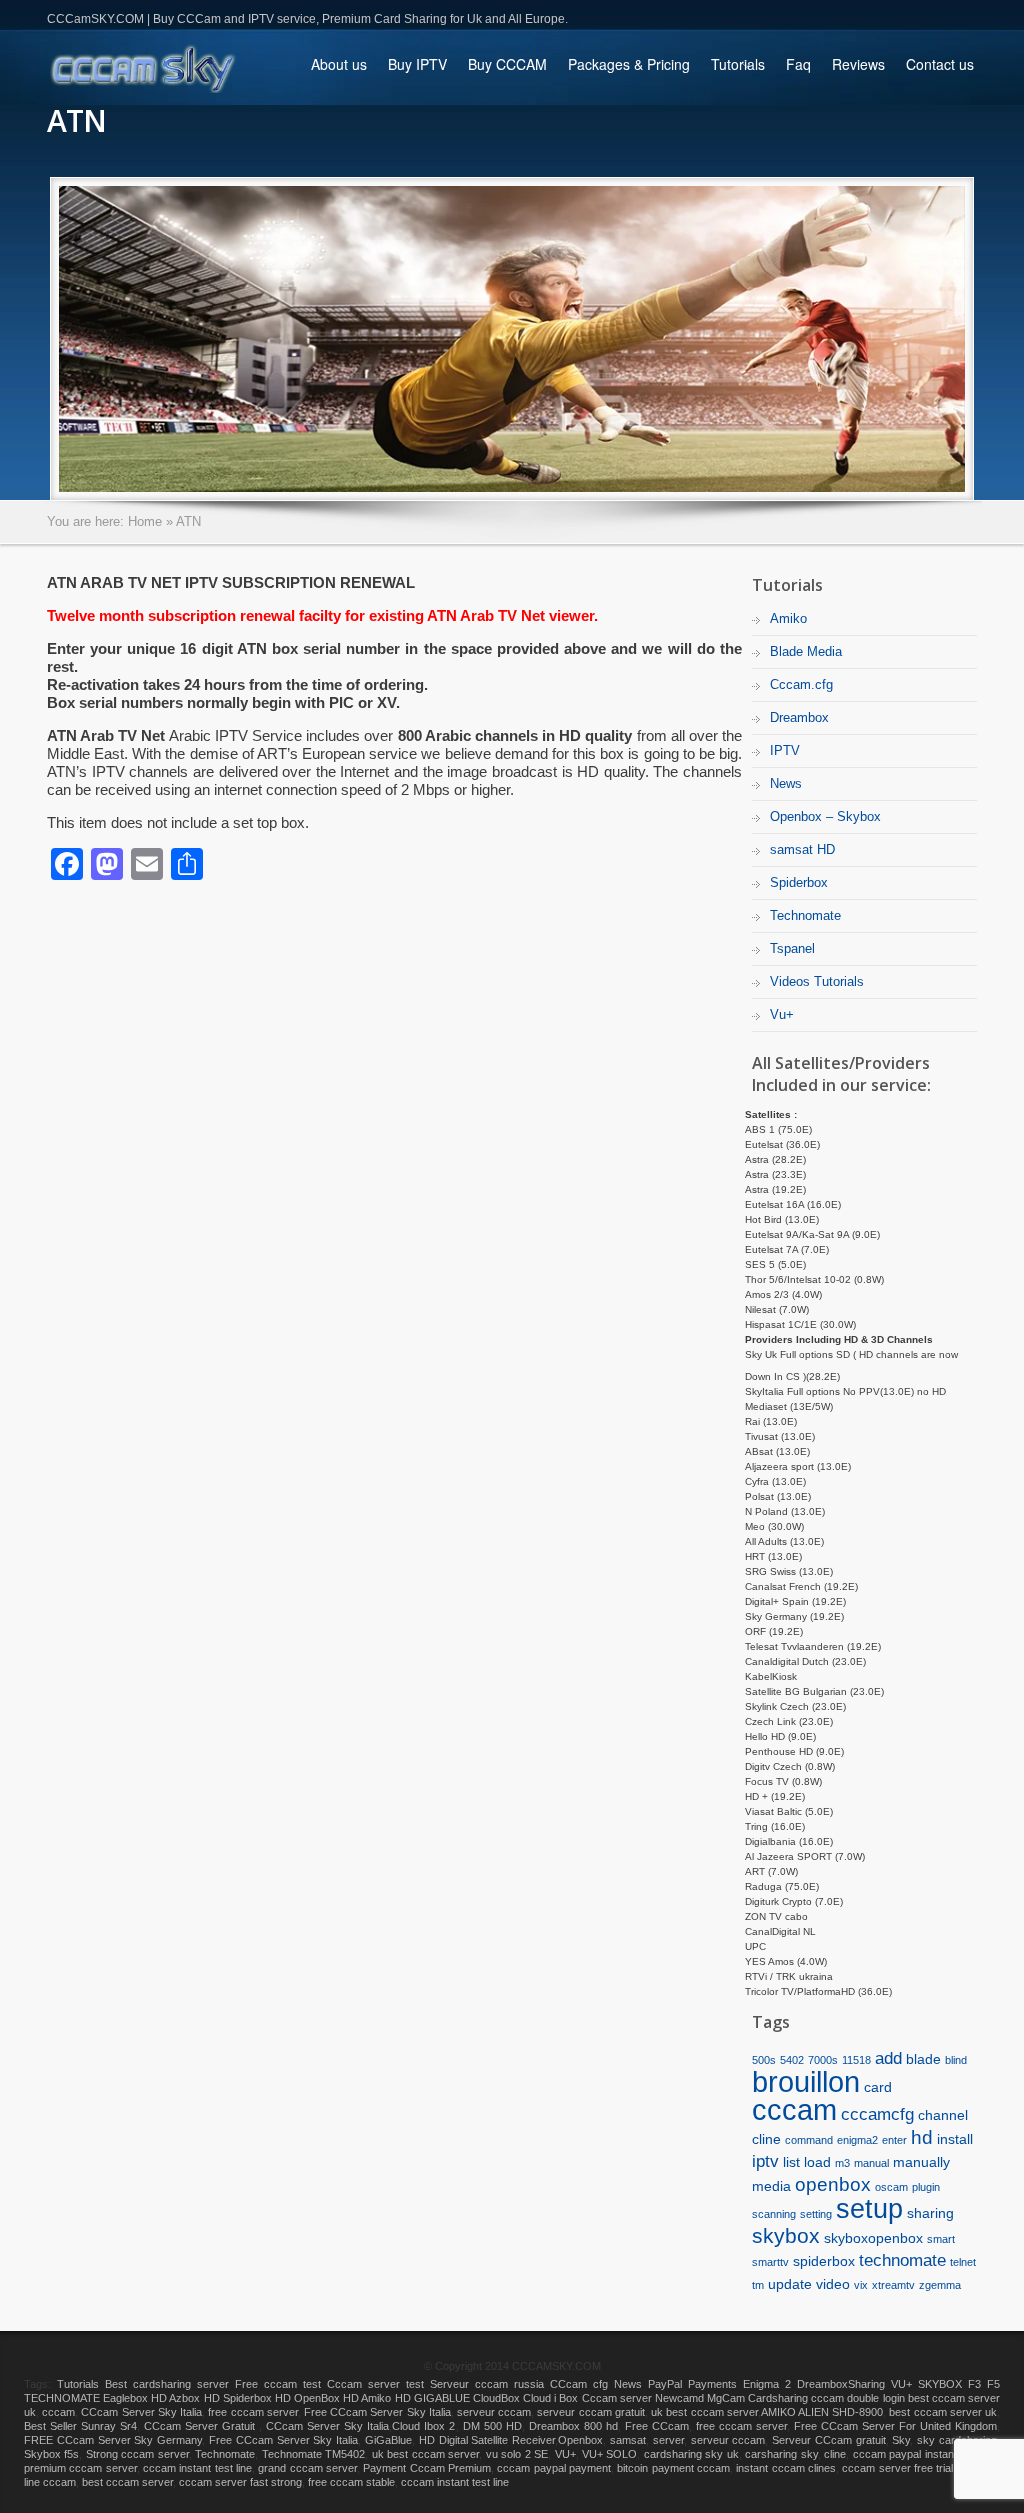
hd (922, 2137)
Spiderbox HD (257, 2398)
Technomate (805, 915)
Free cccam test (278, 2384)
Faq (798, 64)
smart (941, 2239)
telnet (963, 2262)
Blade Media (806, 651)
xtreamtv (893, 2285)
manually (921, 2162)
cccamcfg (877, 2114)
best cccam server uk (943, 2412)
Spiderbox (799, 882)
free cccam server (252, 2412)
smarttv (770, 2262)
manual (871, 2163)
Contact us (940, 64)
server (668, 2440)
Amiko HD (385, 2398)
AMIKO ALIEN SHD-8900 (822, 2412)
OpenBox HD (326, 2398)
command (809, 2140)
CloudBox (496, 2398)
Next (1003, 338)
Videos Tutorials (817, 981)
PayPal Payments (692, 2384)
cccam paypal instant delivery (925, 2454)
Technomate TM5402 (313, 2454)
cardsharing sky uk (691, 2454)
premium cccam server (80, 2468)
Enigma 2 (767, 2384)
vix (861, 2285)
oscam (891, 2187)
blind (956, 2060)
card (878, 2087)
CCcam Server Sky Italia (141, 2412)
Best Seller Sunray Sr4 (80, 2426)
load (817, 2162)
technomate (902, 2260)
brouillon (806, 2081)
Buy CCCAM (507, 64)
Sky (901, 2440)
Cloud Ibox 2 (423, 2426)
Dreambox (799, 717)
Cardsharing (778, 2398)
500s (764, 2060)
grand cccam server (307, 2468)
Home (145, 521)
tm (758, 2285)
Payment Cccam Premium (427, 2468)
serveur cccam (494, 2412)
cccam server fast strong (240, 2482)
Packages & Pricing (629, 64)
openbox (833, 2184)
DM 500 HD (492, 2426)
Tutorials (738, 71)
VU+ (901, 2384)
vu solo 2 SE (517, 2454)
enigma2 (857, 2140)
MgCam (726, 2398)
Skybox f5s (51, 2454)
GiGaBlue (388, 2440)
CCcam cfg (579, 2384)
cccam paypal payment (554, 2468)
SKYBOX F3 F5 (959, 2384)
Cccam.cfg (801, 684)
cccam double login (857, 2398)
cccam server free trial (897, 2468)
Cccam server (617, 2398)
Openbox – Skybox (825, 816)
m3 (842, 2163)
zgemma (940, 2285)
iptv (765, 2161)
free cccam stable (351, 2482)
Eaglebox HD (135, 2398)
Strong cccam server (137, 2454)
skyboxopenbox (873, 2238)
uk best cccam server (704, 2412)
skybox (786, 2235)
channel (943, 2115)
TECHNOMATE (62, 2398)
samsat (628, 2440)
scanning (774, 2214)
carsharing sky (781, 2454)
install (955, 2139)
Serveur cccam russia (487, 2384)
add (888, 2058)
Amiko (788, 618)
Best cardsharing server (167, 2384)
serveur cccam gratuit (590, 2412)
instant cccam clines (786, 2468)
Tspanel (792, 948)
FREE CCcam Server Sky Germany (113, 2440)
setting (816, 2214)
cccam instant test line (197, 2468)
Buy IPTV (417, 64)
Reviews (858, 64)
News (786, 783)
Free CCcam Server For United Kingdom (895, 2426)
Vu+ (782, 1014)
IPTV (785, 750)
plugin (926, 2187)
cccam (794, 2110)
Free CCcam (657, 2426)
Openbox (580, 2440)
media (771, 2186)
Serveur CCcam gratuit (829, 2440)
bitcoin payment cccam (673, 2468)
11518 (856, 2060)
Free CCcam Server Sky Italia (377, 2412)
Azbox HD (194, 2398)
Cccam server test (375, 2384)
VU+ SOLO (609, 2454)
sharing (930, 2213)
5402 (792, 2060)
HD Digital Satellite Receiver (487, 2440)
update (790, 2284)
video (833, 2284)
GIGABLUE (442, 2398)
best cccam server (127, 2482)
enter (894, 2140)
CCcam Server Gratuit (201, 2426)
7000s (823, 2060)
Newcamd (679, 2398)
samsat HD (802, 849)
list (791, 2162)
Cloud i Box (550, 2398)
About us (339, 64)
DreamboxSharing (841, 2384)
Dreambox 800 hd (573, 2426)
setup (869, 2208)
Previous (21, 338)
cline (766, 2139)
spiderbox (824, 2261)
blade (923, 2059)
